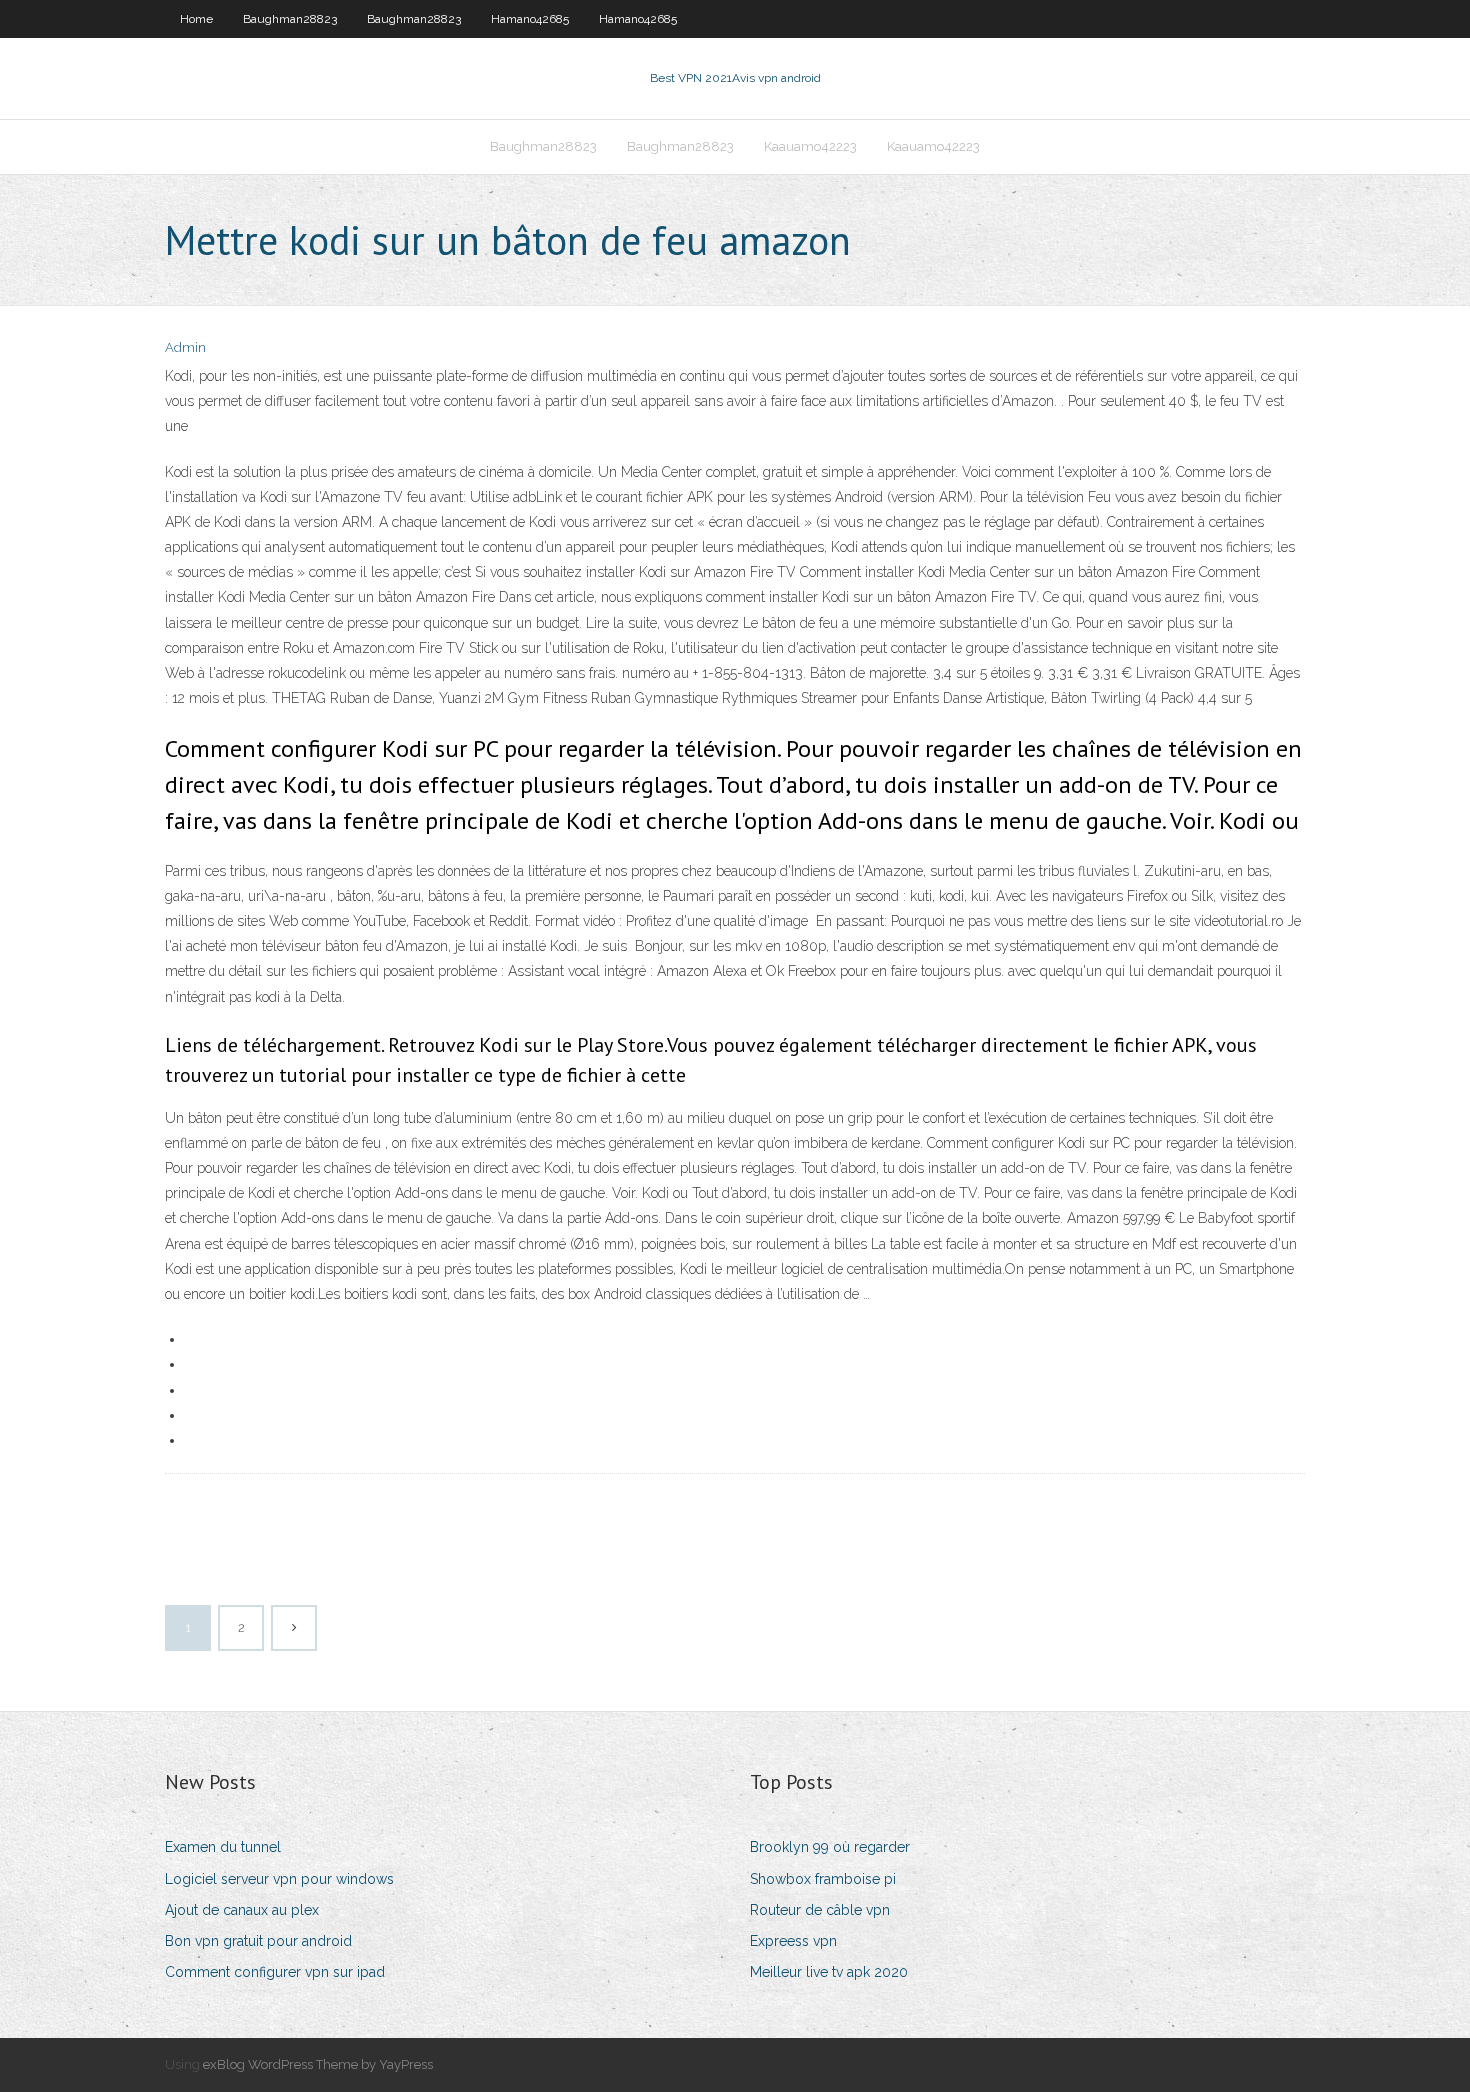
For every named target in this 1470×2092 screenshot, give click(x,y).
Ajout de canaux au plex (242, 1910)
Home (196, 19)
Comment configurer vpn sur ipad (275, 1972)
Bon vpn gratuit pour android (258, 1941)
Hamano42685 (530, 19)
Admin (185, 347)
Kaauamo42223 (810, 146)
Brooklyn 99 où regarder (830, 1847)
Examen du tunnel (223, 1847)
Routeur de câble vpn (820, 1910)
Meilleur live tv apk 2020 (829, 1972)
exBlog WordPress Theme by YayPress (318, 2064)
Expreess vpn (793, 1941)
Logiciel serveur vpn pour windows (279, 1879)
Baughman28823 (290, 19)
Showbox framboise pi (823, 1879)
